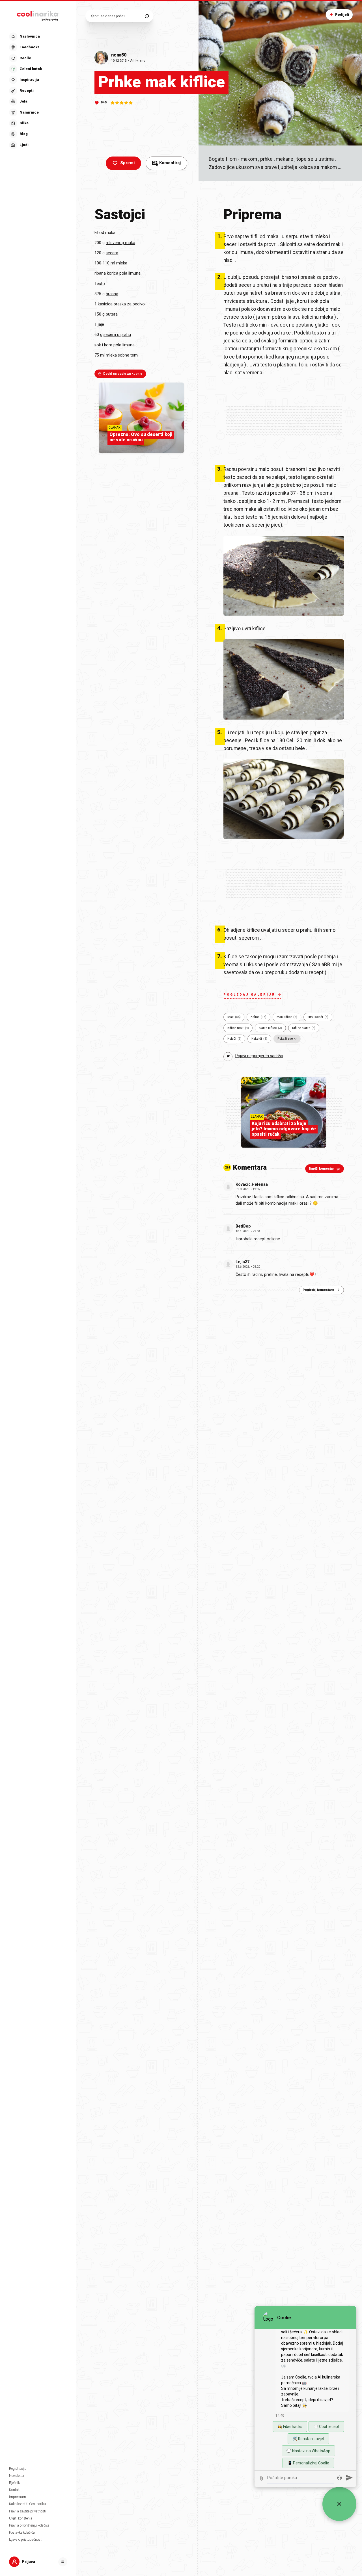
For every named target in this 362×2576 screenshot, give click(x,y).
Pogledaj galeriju (249, 995)
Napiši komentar (321, 1169)
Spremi (127, 163)
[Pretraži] (147, 16)
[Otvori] (63, 2562)
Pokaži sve (285, 1039)
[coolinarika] (38, 15)
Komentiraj (167, 163)
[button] (38, 91)
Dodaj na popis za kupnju (123, 374)
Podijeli (342, 15)
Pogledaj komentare (318, 1290)
